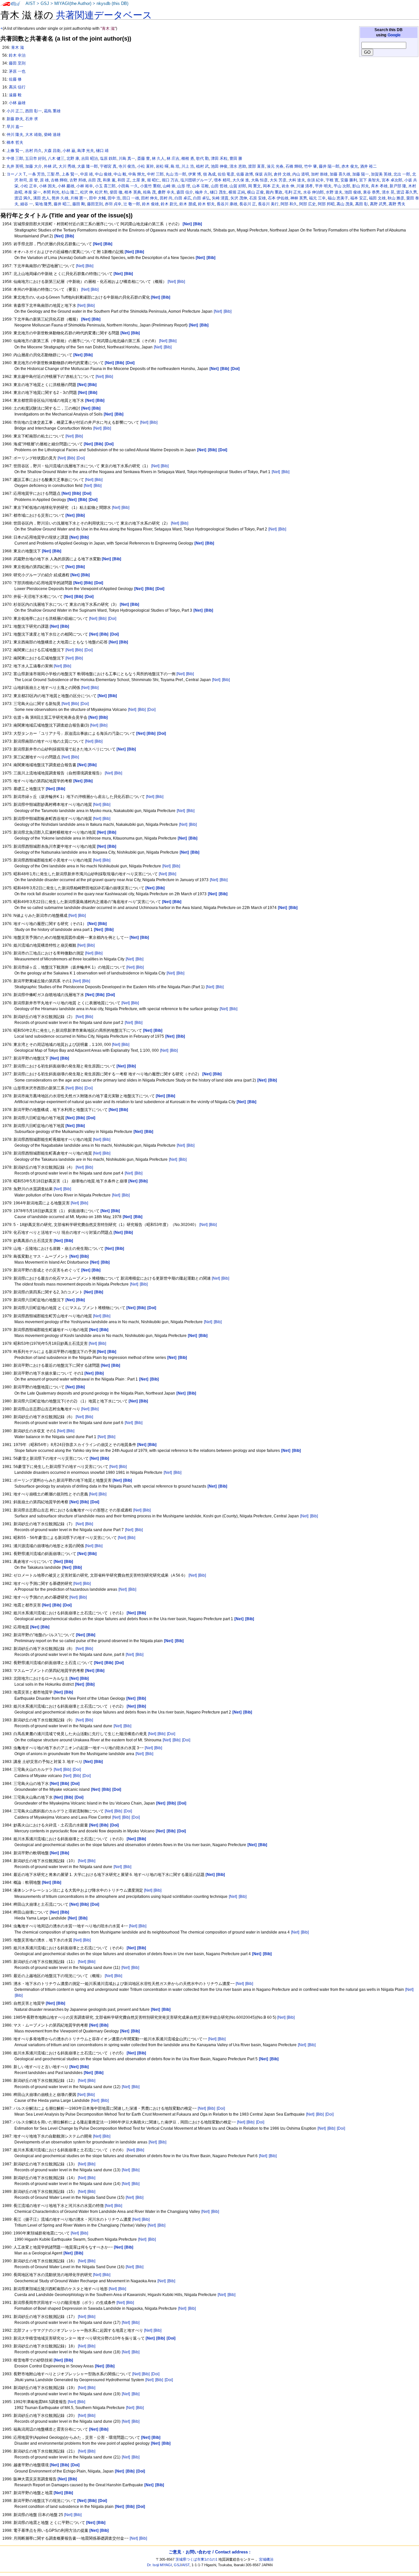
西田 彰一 (34, 111)
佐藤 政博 (245, 174)
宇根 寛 (332, 180)
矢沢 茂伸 (239, 198)
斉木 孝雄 (379, 186)
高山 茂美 (345, 204)
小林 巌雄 (17, 103)
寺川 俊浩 (127, 166)
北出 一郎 (402, 174)
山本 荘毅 (200, 186)
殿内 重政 (274, 192)
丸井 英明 (15, 166)
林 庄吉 (173, 158)
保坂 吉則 (263, 174)
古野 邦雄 (78, 180)
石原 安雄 (257, 198)
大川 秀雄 (67, 166)
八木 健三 (56, 158)
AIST (30, 4)
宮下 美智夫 (369, 180)
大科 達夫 (297, 180)
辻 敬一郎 (132, 204)
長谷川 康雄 (227, 204)
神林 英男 (299, 198)
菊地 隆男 (43, 204)
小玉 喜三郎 (105, 186)
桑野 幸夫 (166, 192)
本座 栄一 (33, 192)
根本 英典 (133, 192)
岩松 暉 (162, 166)
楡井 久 (201, 192)
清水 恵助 (238, 166)
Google (394, 35)
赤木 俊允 (350, 166)
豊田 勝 (236, 158)
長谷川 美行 (268, 204)
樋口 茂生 (218, 192)
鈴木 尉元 (169, 204)
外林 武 (50, 166)
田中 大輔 (97, 198)
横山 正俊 (255, 192)
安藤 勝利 (349, 180)
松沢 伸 (87, 192)
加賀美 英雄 (381, 174)
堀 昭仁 (153, 180)
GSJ (45, 4)
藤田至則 (95, 204)
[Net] (80, 266)
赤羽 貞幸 (113, 204)
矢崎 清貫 (220, 198)
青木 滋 (18, 47)
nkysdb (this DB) (112, 4)
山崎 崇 (169, 186)
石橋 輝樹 (294, 166)
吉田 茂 (94, 180)
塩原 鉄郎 (108, 158)
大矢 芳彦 (278, 180)
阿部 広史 (308, 204)
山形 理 (184, 186)
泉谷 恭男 (371, 192)
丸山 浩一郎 (176, 174)
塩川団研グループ (196, 180)
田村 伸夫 (149, 198)
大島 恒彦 (259, 180)
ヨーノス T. (16, 174)
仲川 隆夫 (15, 135)
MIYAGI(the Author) (73, 4)
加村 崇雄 (319, 174)
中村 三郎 (155, 174)
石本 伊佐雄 (278, 198)
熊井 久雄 (60, 198)
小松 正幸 (29, 186)
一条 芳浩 (36, 174)
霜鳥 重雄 (52, 111)
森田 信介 (185, 192)
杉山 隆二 (70, 192)
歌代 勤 (202, 158)
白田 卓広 (183, 198)
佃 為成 (209, 174)
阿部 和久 (289, 204)
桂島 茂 (149, 192)
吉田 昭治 (90, 158)
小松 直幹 (146, 166)
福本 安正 (359, 198)
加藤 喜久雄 (340, 174)
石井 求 (32, 119)
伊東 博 (195, 174)
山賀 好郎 (238, 186)
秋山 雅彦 (396, 198)
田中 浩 (114, 198)
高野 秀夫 (397, 204)
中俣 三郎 (15, 158)
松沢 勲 (101, 192)
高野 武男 (378, 204)
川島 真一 (127, 158)
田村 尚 (166, 198)
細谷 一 (27, 204)
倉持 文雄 (282, 174)
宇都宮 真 (108, 166)
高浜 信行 (17, 87)
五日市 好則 (36, 158)
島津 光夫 (86, 151)
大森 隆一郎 (88, 166)
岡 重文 (255, 186)
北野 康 (73, 158)
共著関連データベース (104, 15)
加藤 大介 (34, 166)
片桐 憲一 (79, 198)
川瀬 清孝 (305, 186)
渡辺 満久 (23, 198)
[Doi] (81, 458)
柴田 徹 (116, 192)
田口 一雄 (131, 198)
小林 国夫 (47, 186)
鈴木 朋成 (188, 204)
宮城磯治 (266, 2559)
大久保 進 (241, 180)
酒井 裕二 (368, 166)
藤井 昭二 (62, 204)
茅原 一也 (17, 71)
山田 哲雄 (219, 186)
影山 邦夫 (361, 186)
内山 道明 (301, 174)
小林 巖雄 (66, 186)
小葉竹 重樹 (150, 186)
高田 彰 (362, 204)
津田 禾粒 (219, 158)
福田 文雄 (377, 198)
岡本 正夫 (271, 186)
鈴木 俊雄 (150, 204)
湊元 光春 (275, 166)
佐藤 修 (15, 79)
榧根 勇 (188, 158)
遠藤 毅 (15, 95)
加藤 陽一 (361, 174)
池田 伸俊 (219, 166)
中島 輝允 (137, 174)
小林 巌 (69, 151)
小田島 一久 (128, 186)
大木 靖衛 (34, 135)
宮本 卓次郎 (392, 180)
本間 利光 (51, 192)
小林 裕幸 (85, 186)
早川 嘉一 (15, 127)
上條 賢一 (15, 151)
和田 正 (124, 180)
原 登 (34, 180)
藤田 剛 (79, 204)
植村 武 (202, 166)
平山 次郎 (342, 186)
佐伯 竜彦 (226, 174)
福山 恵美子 (338, 198)
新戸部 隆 (398, 186)
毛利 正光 (293, 192)
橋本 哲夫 (15, 142)
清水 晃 (388, 192)
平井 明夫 (323, 186)
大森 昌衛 (52, 151)
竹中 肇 (310, 166)
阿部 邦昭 (326, 204)
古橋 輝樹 (59, 180)
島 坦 (175, 166)
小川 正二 (15, 111)
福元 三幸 (317, 198)
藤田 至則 (17, 63)
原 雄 (44, 180)
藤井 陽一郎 (329, 166)
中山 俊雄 (103, 174)
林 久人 (158, 158)
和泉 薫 (109, 180)
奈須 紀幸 (315, 180)
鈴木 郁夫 (206, 204)
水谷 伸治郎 (313, 192)
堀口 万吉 (170, 180)
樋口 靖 (102, 151)
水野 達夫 (334, 192)
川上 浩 (188, 166)
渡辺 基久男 (407, 192)
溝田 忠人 (41, 198)
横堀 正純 (237, 192)
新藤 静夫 (15, 119)
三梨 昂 (53, 174)
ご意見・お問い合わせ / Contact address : (209, 2552)
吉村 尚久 (34, 151)
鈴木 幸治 (17, 55)
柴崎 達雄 (52, 135)
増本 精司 (222, 180)
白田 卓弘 (201, 198)
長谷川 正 (248, 204)
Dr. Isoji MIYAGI (159, 2565)
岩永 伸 (288, 186)
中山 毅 (120, 174)
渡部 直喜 (256, 166)
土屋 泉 (139, 180)
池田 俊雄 (353, 192)
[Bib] (89, 266)
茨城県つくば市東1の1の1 (196, 2559)
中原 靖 (87, 174)
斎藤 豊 (144, 158)
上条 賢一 (70, 174)
